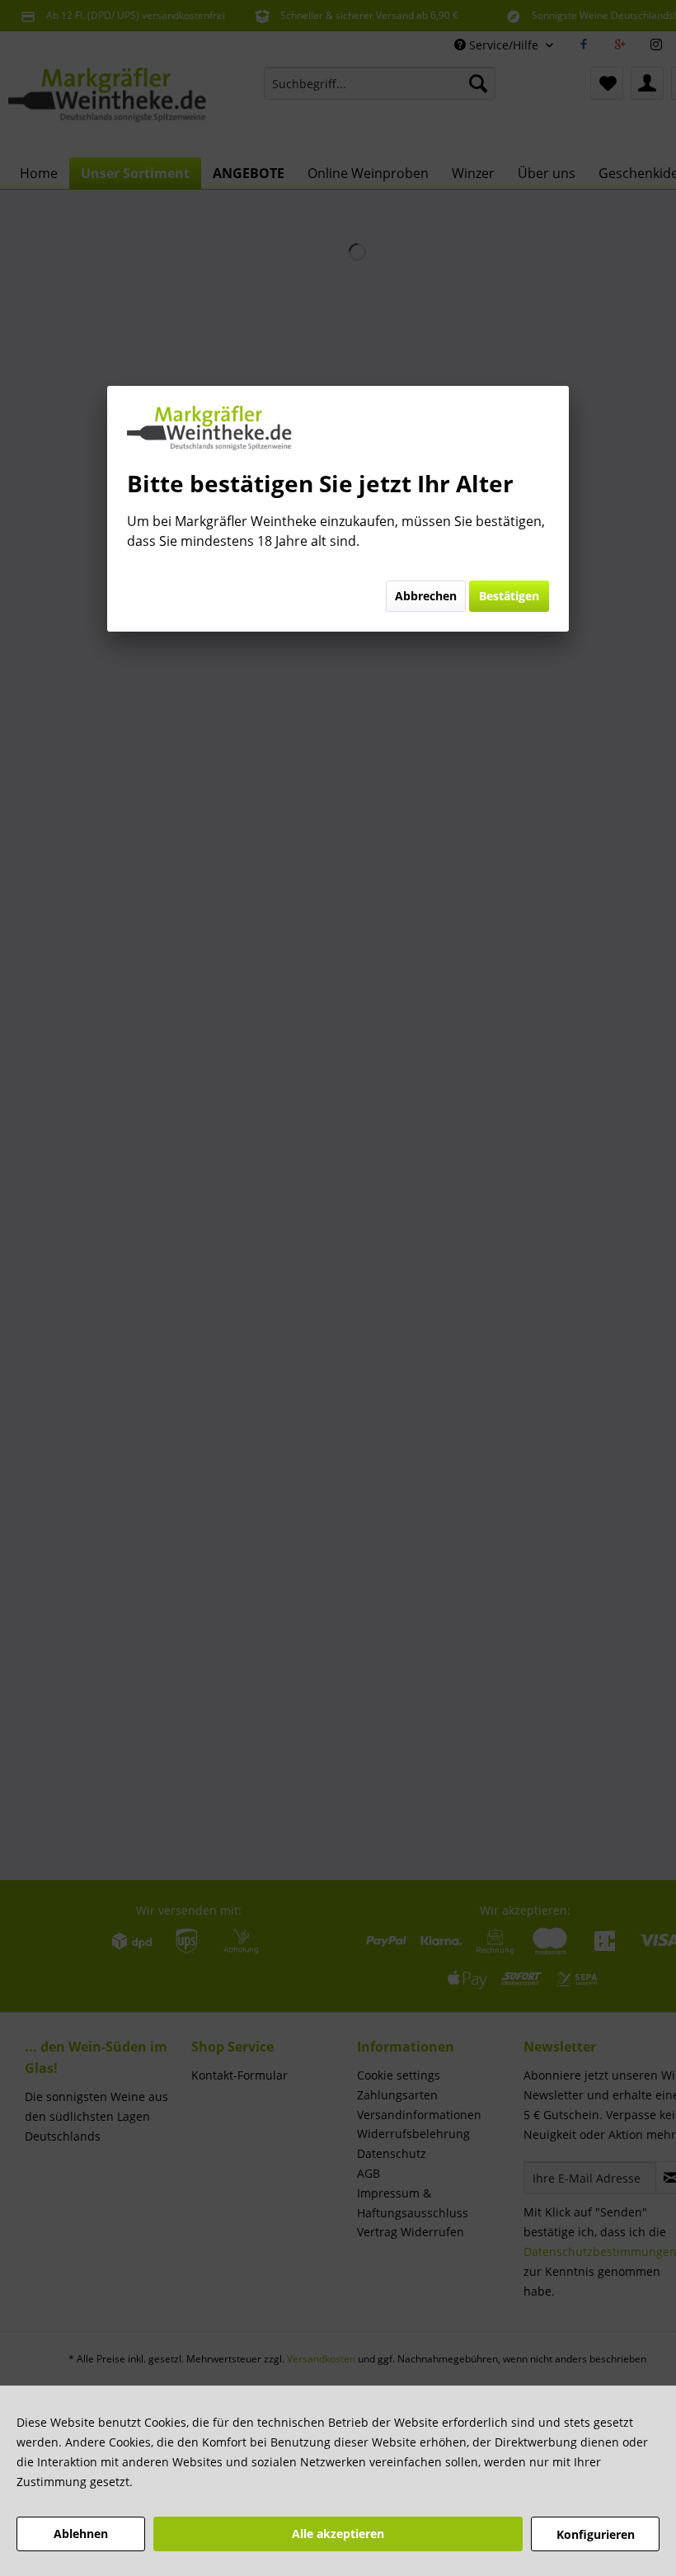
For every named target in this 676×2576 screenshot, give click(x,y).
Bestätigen (509, 596)
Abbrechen (426, 596)
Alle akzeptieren (338, 2534)
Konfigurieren (596, 2534)
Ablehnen (81, 2534)
